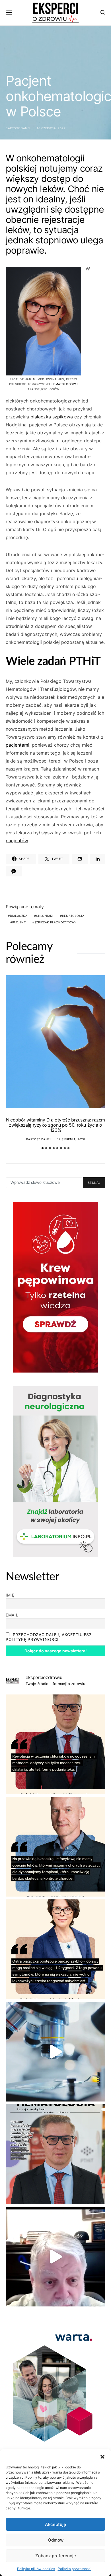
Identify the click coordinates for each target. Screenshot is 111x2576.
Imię (10, 1595)
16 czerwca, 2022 (51, 128)
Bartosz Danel (18, 128)
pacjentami (18, 745)
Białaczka (19, 916)
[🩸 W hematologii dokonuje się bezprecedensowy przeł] (55, 2154)
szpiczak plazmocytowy (55, 922)
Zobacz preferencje (56, 2556)
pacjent (19, 922)
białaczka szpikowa (52, 417)
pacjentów (17, 841)
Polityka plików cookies (36, 2569)
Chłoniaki (45, 916)
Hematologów (64, 384)
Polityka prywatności (75, 2569)
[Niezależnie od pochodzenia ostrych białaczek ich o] (55, 1949)
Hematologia (73, 916)
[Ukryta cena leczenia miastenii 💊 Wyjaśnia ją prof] (55, 2257)
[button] (102, 2456)
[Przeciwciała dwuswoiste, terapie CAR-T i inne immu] (55, 1744)
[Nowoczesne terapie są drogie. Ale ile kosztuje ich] (55, 2052)
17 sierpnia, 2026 (71, 1139)
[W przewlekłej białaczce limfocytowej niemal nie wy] (55, 1847)
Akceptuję (55, 2524)
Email (12, 1615)
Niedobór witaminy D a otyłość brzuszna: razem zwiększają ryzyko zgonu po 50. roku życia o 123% (55, 1125)
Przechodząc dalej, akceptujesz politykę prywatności (49, 1637)
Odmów (56, 2540)
